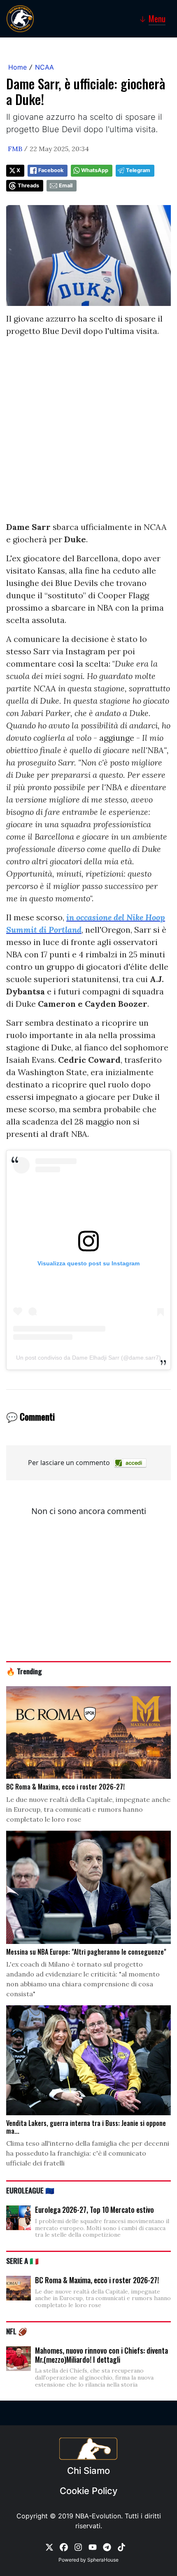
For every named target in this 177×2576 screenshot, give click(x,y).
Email (66, 185)
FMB (15, 149)
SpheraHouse (103, 2560)
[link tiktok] (121, 2547)
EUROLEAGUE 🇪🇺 (30, 2190)
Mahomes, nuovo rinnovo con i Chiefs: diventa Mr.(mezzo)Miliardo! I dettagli (101, 2355)
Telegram (138, 170)
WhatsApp (95, 170)
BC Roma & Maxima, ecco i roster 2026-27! (97, 2280)
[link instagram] (78, 2547)
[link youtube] (93, 2547)
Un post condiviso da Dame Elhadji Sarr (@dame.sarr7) (88, 1358)
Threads (28, 185)
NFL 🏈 (17, 2331)
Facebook (51, 170)
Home (17, 67)
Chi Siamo (88, 2471)
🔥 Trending (24, 1671)
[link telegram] (107, 2547)
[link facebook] (64, 2547)
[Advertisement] (88, 432)
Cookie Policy (88, 2491)
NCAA (44, 67)
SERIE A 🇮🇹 (22, 2261)
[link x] (49, 2547)
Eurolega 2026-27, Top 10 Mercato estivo (94, 2210)
